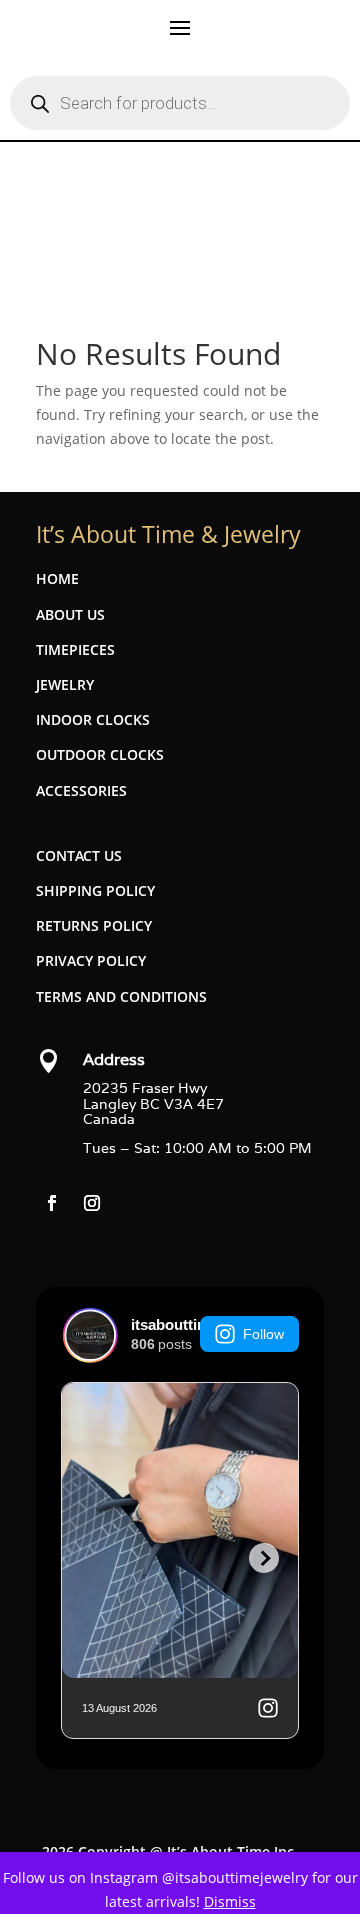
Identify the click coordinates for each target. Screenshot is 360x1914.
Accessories (81, 790)
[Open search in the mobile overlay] (180, 103)
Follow (263, 1334)
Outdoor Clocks (100, 754)
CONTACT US (79, 855)
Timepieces (75, 649)
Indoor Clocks (93, 719)
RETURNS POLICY (94, 925)
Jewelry (65, 684)
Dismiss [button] (230, 1901)
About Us (70, 614)
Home (57, 578)
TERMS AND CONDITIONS (121, 996)
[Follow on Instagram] (92, 1203)
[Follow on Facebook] (52, 1203)
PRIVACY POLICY (91, 960)
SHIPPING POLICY (95, 890)
